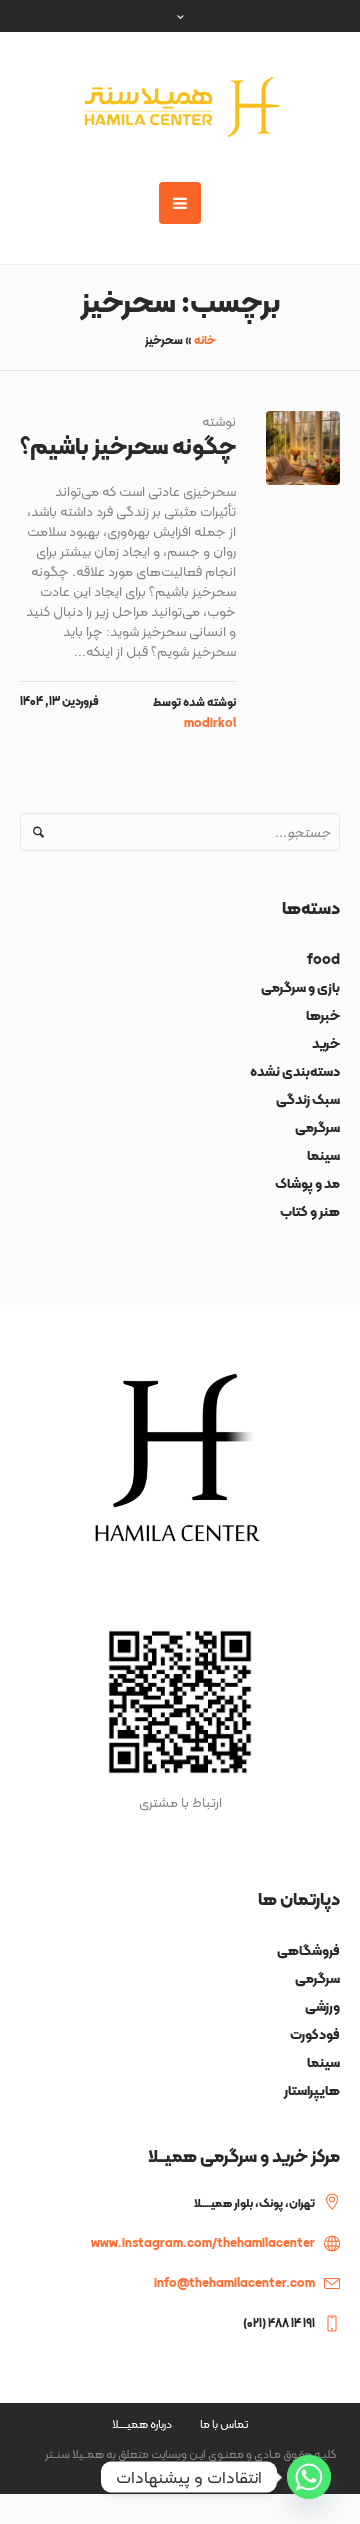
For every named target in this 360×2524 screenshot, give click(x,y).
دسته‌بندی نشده (295, 1071)
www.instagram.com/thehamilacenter (203, 2243)
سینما (323, 1155)
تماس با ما (224, 2424)
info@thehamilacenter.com (234, 2283)
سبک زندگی (308, 1099)
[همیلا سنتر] (180, 107)
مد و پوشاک (307, 1183)
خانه (205, 340)
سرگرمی (317, 1127)
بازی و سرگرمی (300, 987)
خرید (326, 1043)
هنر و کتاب (310, 1211)
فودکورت (315, 2034)
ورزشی (322, 2006)
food (323, 959)
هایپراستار (312, 2090)
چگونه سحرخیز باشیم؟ (128, 445)
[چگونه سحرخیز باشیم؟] (303, 448)
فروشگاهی (308, 1950)
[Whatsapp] (309, 2477)
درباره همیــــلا (142, 2424)
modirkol (210, 723)
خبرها (323, 1015)
